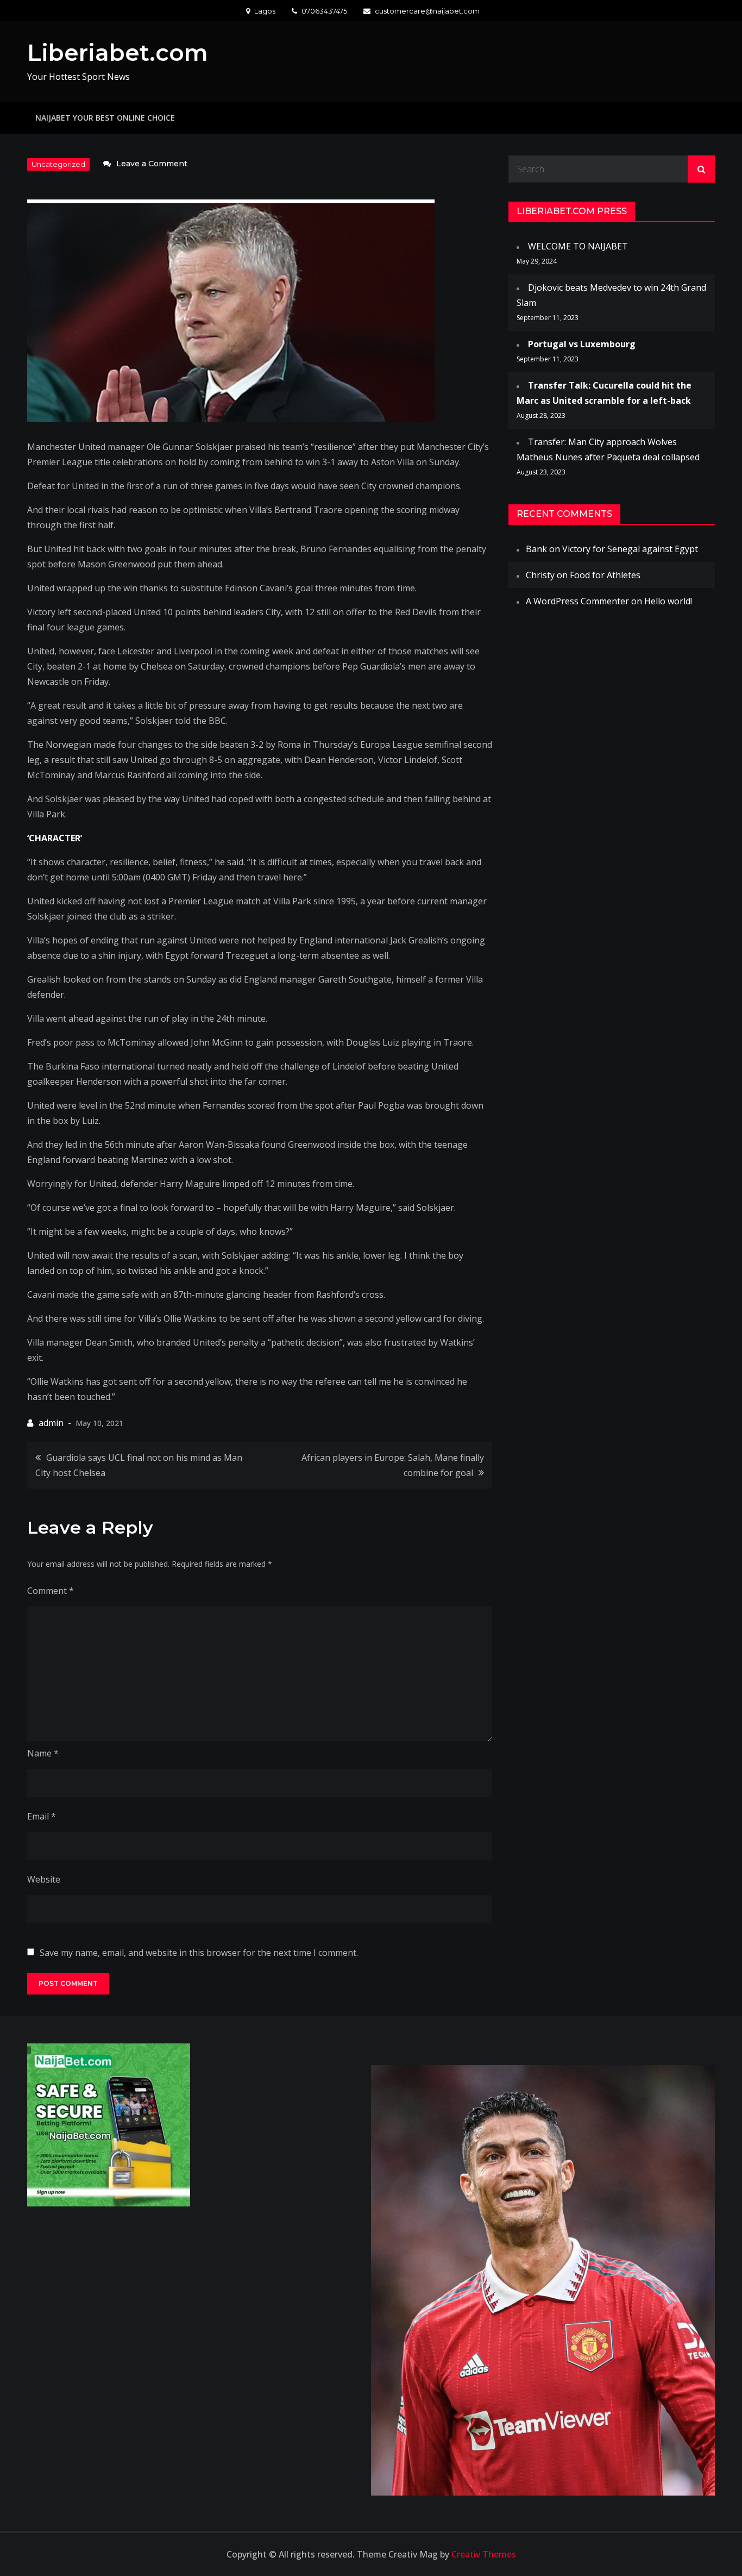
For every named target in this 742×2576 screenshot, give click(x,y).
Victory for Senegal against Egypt (630, 549)
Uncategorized (58, 164)
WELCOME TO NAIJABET (578, 246)
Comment (51, 1591)
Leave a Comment (152, 164)
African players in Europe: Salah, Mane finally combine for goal (393, 1465)
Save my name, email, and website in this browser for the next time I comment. (199, 1953)
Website (44, 1879)
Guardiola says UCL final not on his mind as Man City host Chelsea (139, 1465)
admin (51, 1423)
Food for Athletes (605, 575)
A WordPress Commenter (577, 601)
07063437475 (324, 11)
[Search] (701, 169)
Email (42, 1816)
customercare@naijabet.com (427, 11)
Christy (540, 575)
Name (43, 1753)
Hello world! (668, 601)
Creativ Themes (484, 2554)
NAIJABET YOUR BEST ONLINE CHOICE (105, 118)
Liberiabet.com (118, 53)
